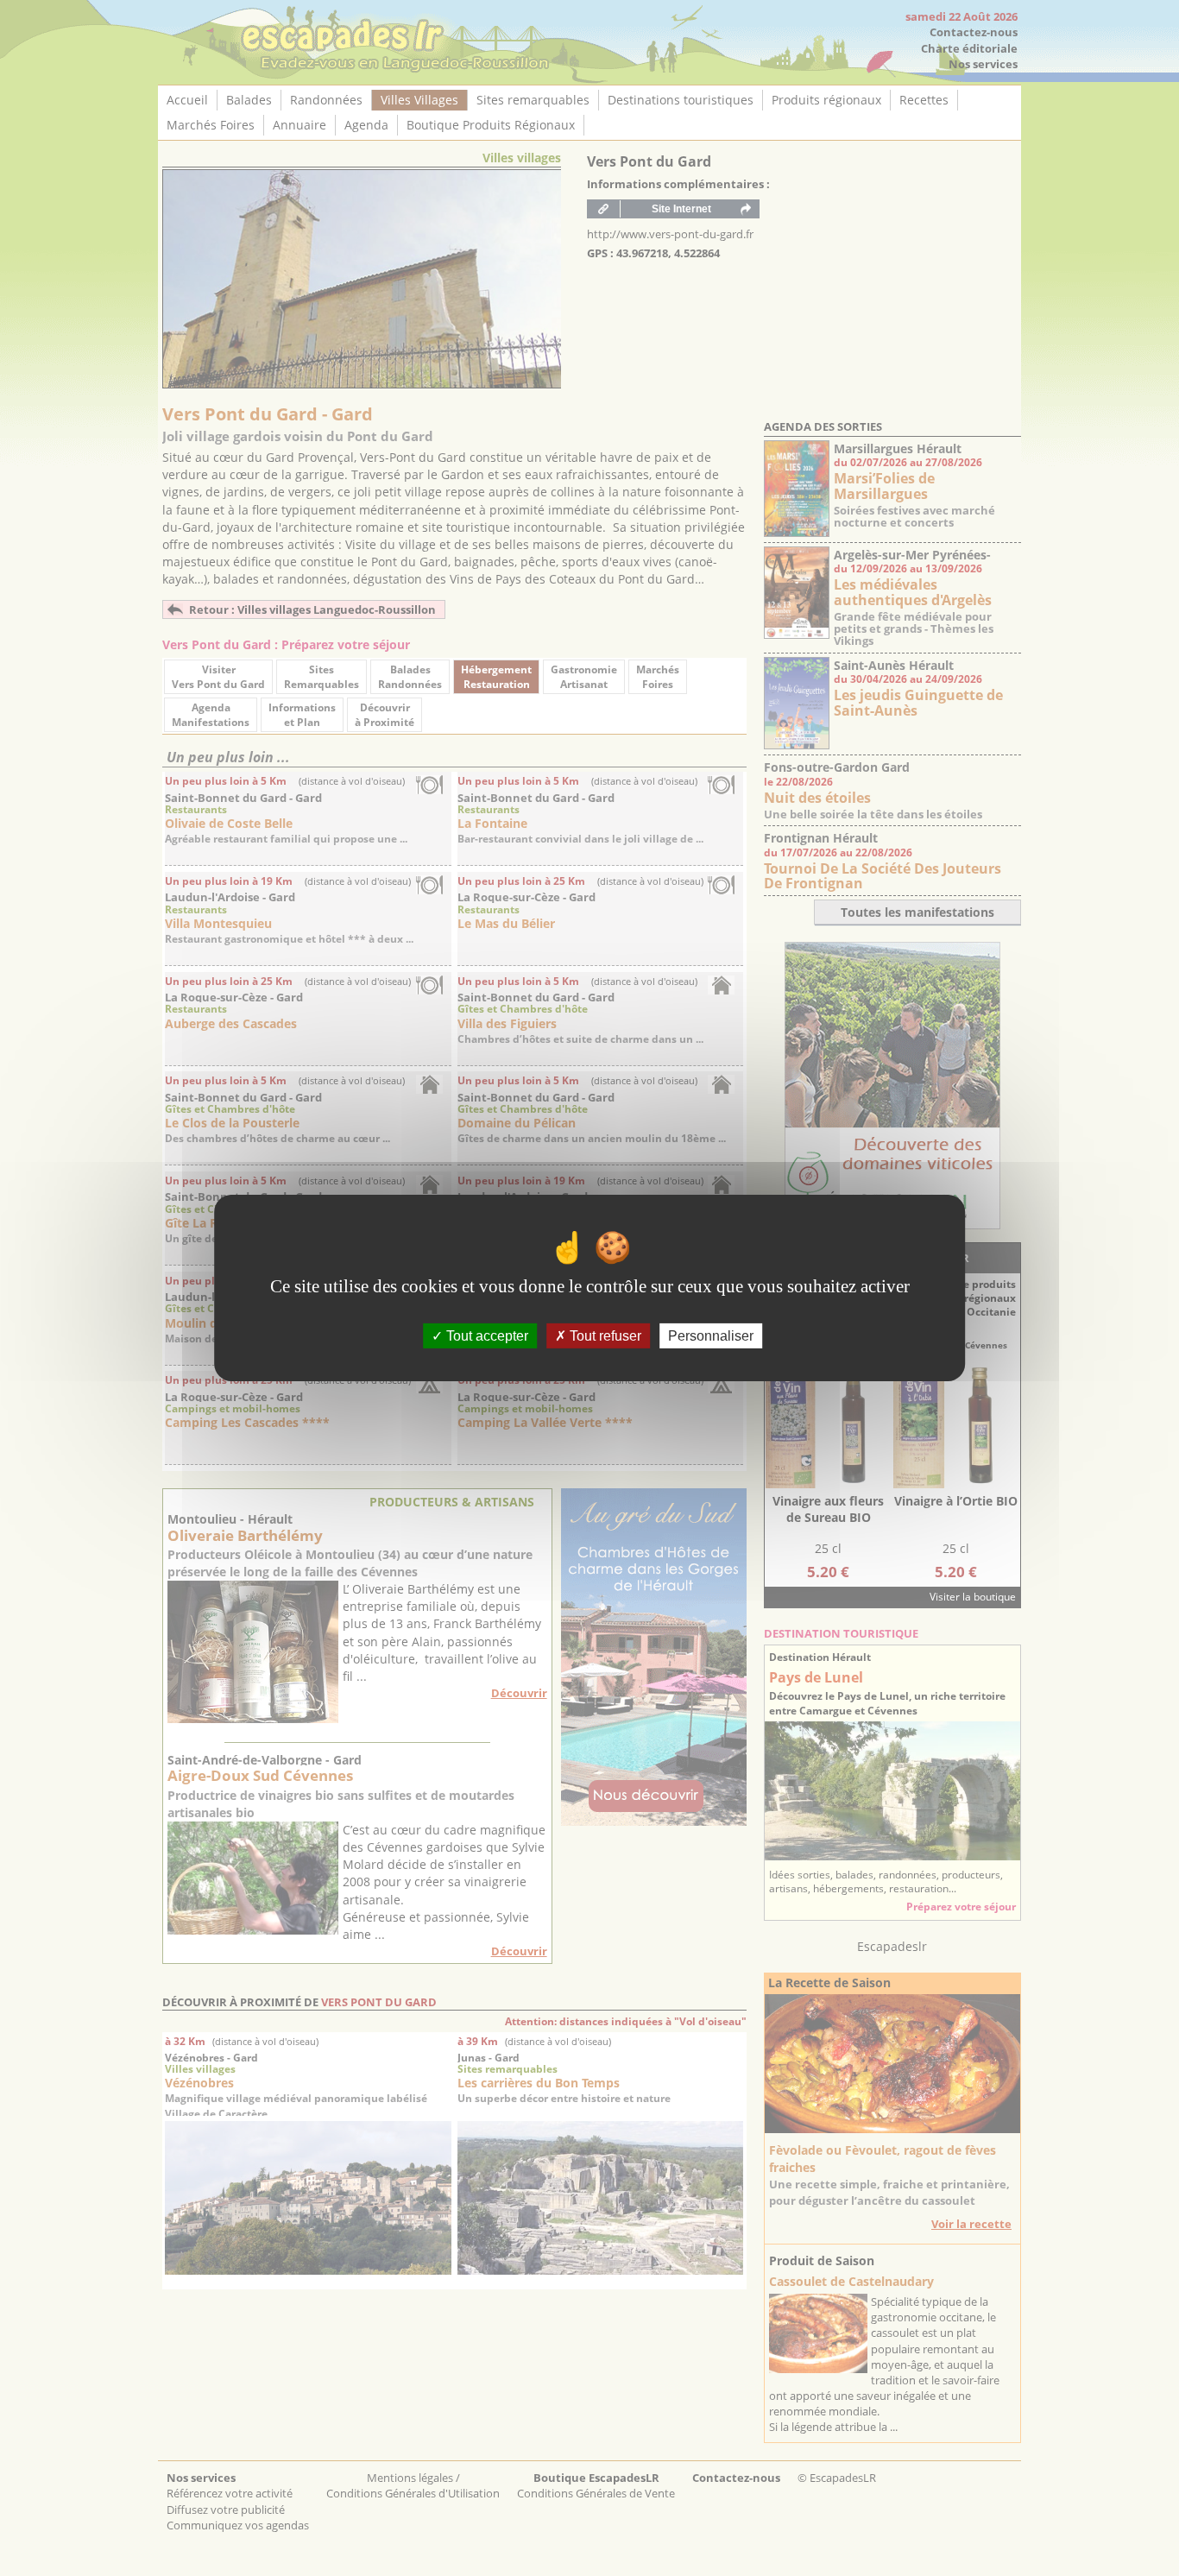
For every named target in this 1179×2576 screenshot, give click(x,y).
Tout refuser (604, 1336)
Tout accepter (485, 1336)
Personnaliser (711, 1336)
